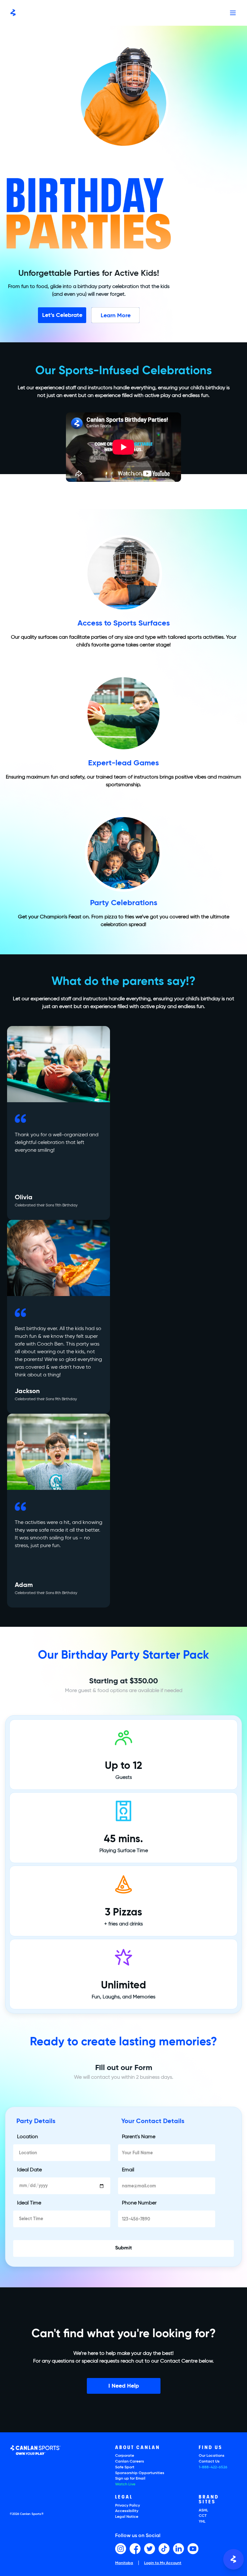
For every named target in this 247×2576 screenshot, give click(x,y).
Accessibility (127, 2511)
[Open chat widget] (233, 2559)
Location (27, 2137)
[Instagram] (121, 2549)
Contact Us (209, 2462)
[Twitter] (150, 2549)
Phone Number (139, 2203)
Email (128, 2170)
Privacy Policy (128, 2506)
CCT (203, 2516)
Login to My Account (163, 2563)
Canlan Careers (130, 2462)
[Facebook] (135, 2549)
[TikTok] (164, 2549)
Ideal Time (29, 2203)
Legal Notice (127, 2517)
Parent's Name (139, 2137)
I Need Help (124, 2385)
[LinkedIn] (178, 2549)
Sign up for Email (130, 2479)
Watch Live (125, 2484)
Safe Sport (125, 2467)
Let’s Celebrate (62, 314)
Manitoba (124, 2563)
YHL (202, 2522)
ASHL (203, 2510)
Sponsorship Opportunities (140, 2473)
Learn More (116, 314)
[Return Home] (13, 13)
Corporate (125, 2456)
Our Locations (212, 2456)
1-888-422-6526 (213, 2467)
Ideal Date (29, 2170)
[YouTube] (193, 2549)
